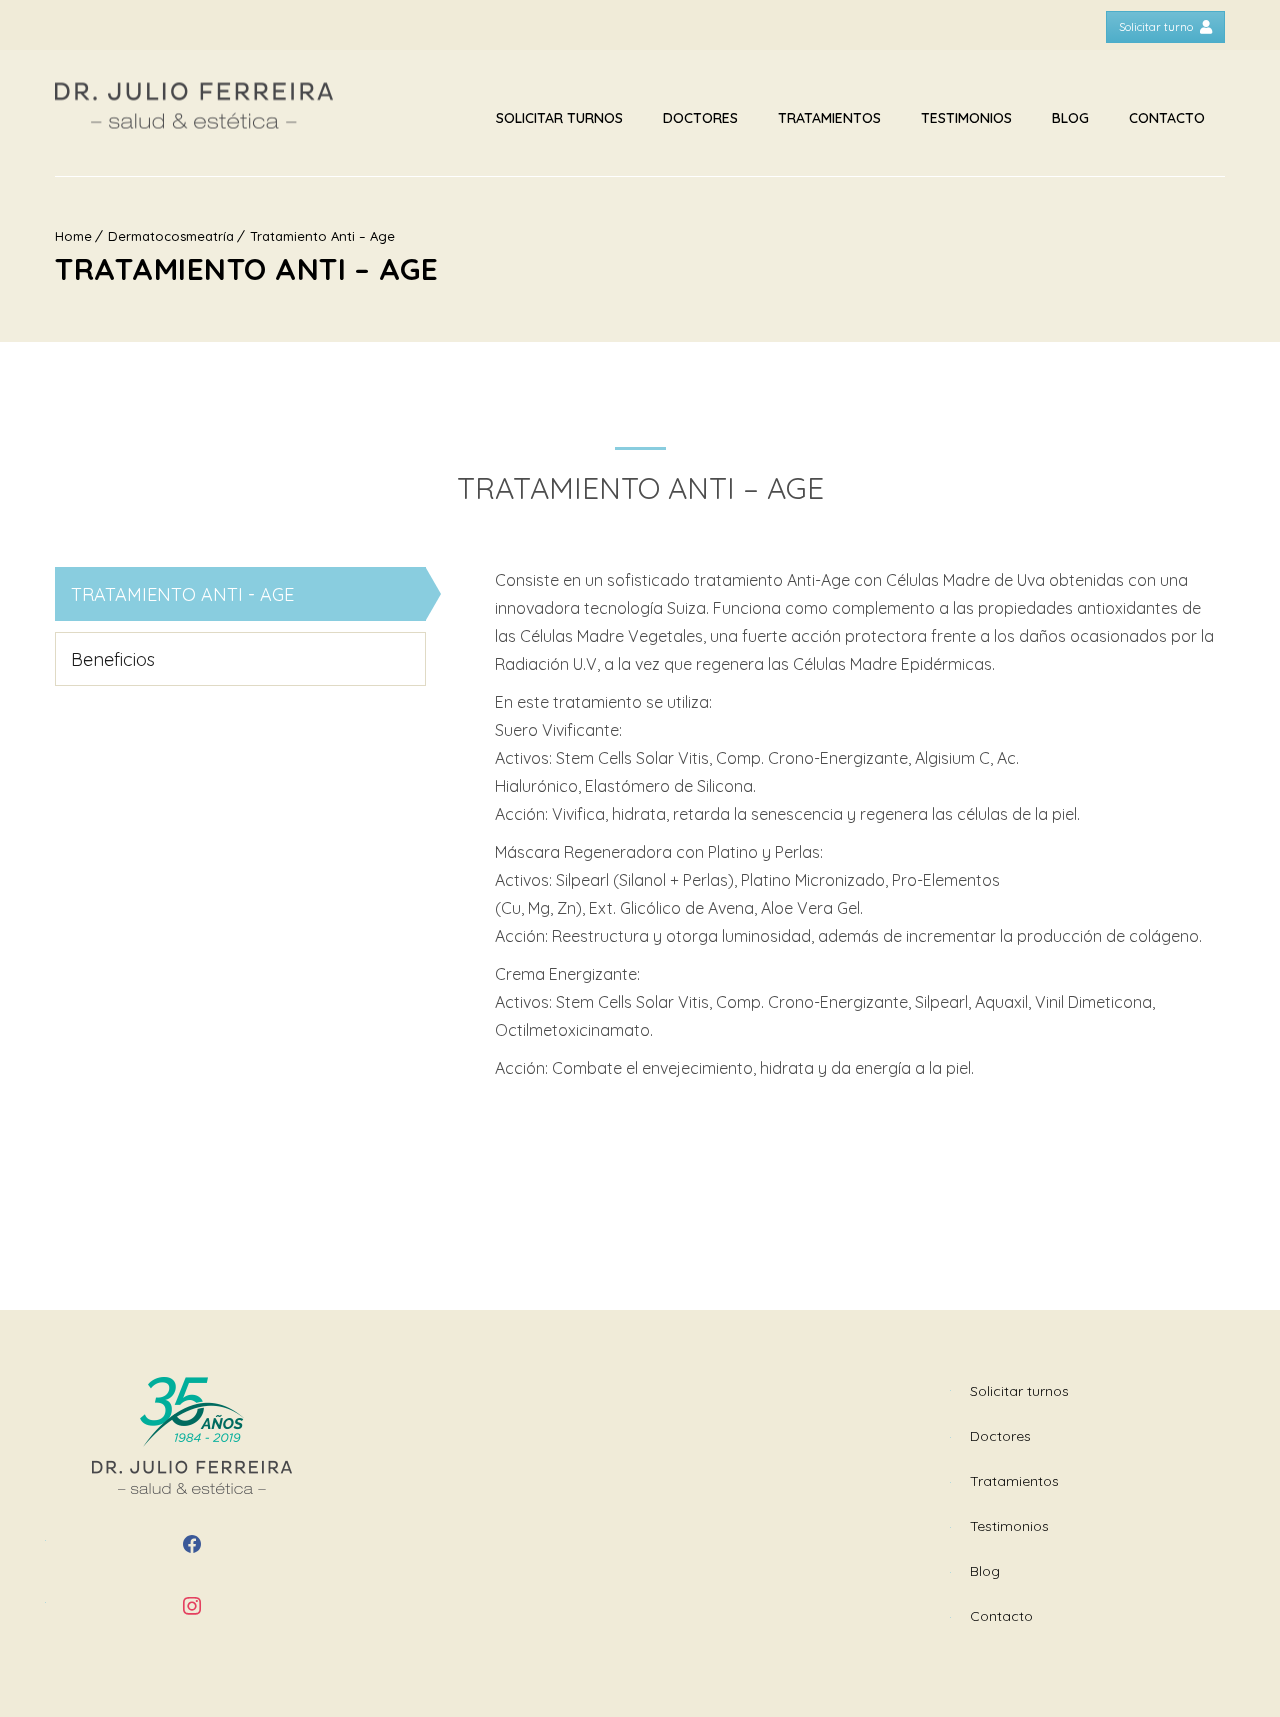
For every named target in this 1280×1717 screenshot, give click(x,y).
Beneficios (113, 659)
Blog (1070, 118)
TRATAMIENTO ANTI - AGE (182, 594)
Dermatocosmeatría (171, 236)
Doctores (700, 118)
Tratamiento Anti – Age (322, 236)
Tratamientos (829, 118)
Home (73, 236)
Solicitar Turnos (559, 118)
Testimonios (966, 118)
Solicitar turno (1156, 27)
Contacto (1167, 118)
